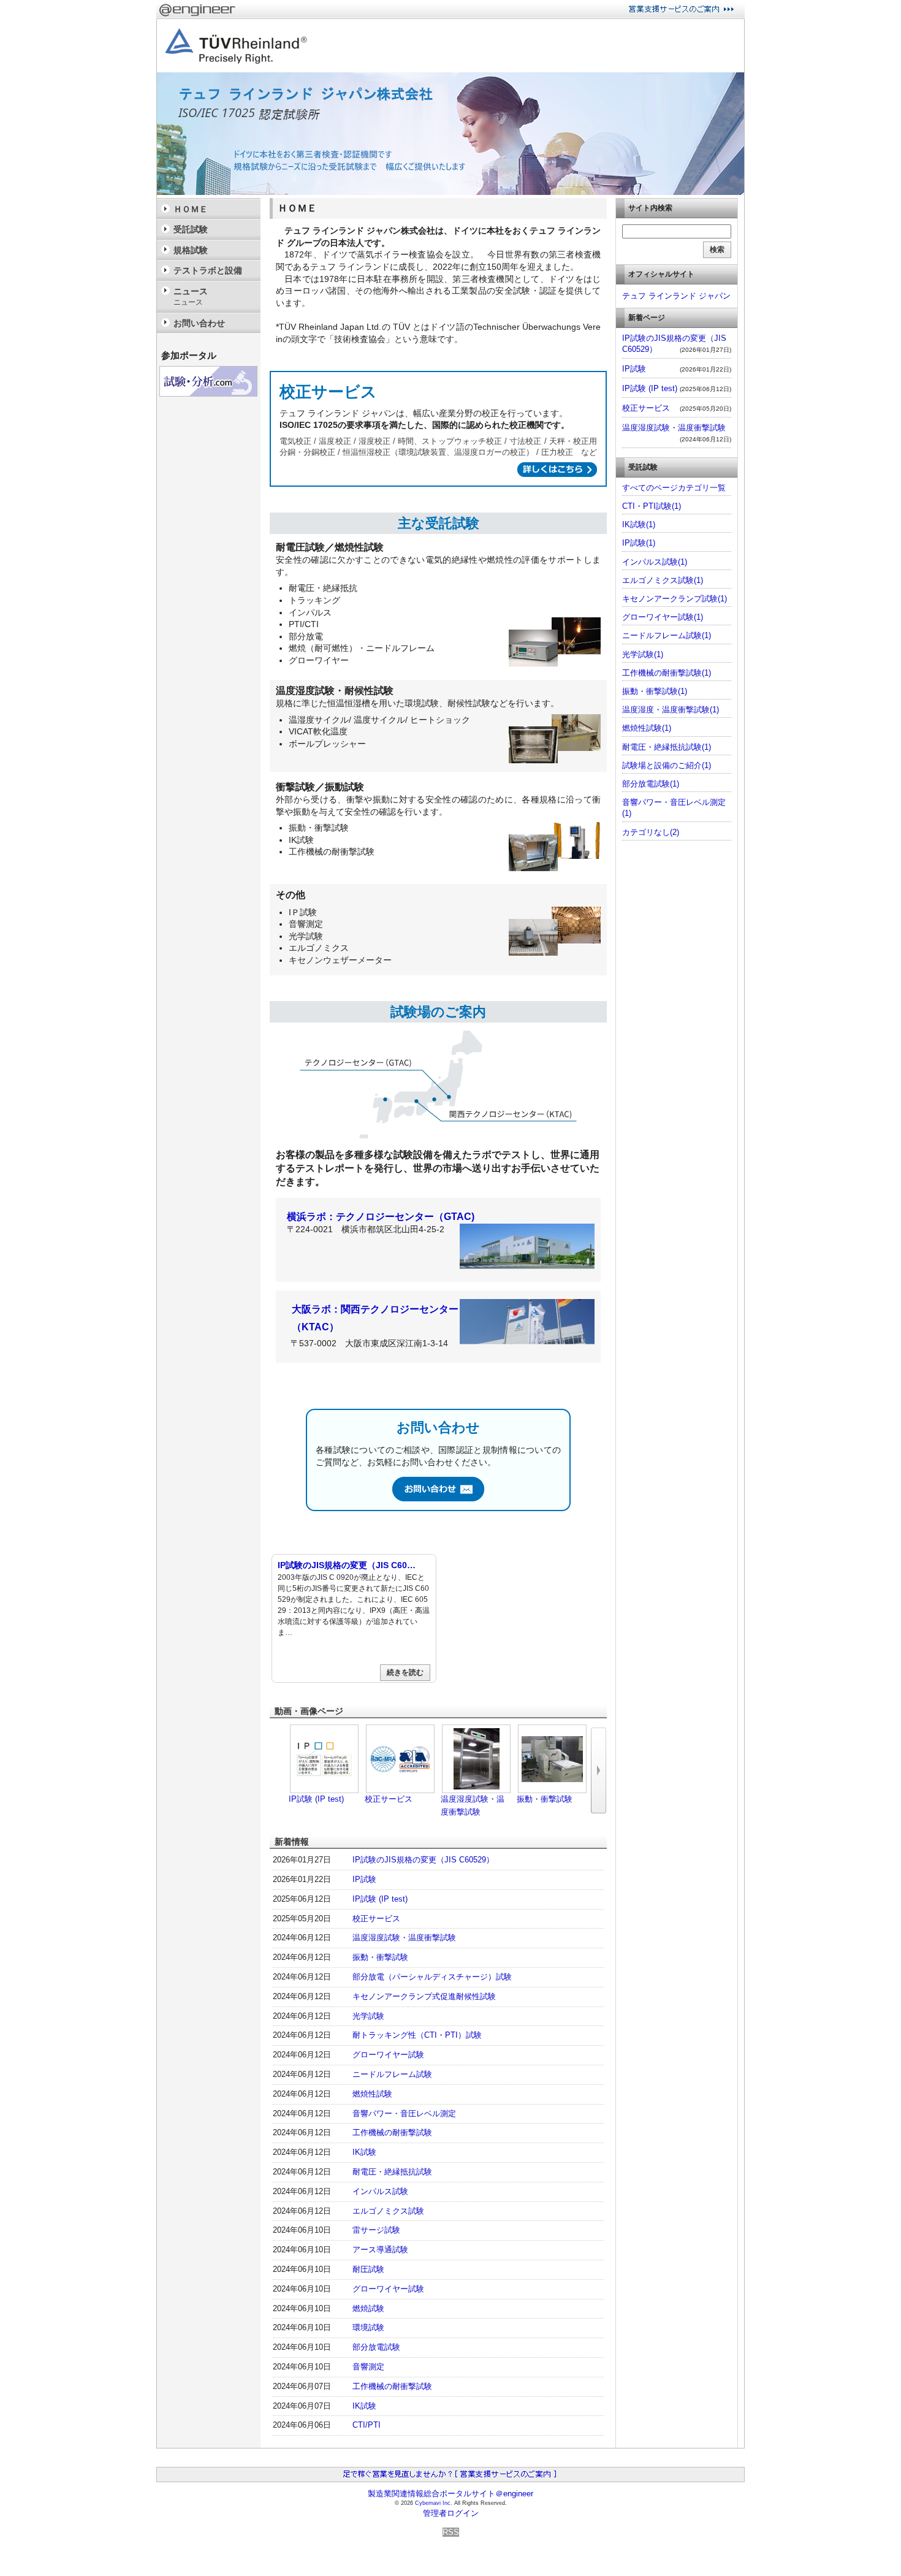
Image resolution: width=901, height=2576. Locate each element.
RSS (451, 2532)
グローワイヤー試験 (388, 2055)
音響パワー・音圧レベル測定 (404, 2113)
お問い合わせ (199, 323)
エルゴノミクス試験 (388, 2211)
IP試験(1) (639, 543)
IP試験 (364, 1879)
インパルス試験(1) (655, 562)
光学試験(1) (643, 654)
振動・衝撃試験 (545, 1799)
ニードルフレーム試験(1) (667, 635)
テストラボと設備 (208, 270)
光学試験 (368, 2016)
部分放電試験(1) (651, 784)
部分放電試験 (376, 2347)
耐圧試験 (368, 2269)
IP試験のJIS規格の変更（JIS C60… (347, 1565)
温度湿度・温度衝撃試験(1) (671, 710)
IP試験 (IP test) (316, 1799)
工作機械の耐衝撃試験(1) (667, 673)
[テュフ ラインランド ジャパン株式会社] (450, 192)
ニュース (191, 296)
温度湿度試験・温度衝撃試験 (404, 1938)
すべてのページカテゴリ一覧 (674, 488)
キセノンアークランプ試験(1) (675, 599)
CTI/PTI (367, 2425)
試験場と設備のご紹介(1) (667, 765)
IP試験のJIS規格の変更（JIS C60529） (423, 1860)
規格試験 (191, 250)
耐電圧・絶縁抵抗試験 (392, 2172)
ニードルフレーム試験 (392, 2074)
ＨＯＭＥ (191, 209)
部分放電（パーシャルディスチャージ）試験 (432, 1977)
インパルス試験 (380, 2191)
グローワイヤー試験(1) (663, 617)
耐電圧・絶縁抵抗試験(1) (667, 747)
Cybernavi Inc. (434, 2503)
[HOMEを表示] (233, 46)
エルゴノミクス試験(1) (663, 580)
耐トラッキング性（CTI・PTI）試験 (417, 2035)
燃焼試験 (368, 2308)
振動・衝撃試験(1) (655, 691)
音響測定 (368, 2367)
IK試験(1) (639, 524)
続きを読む (405, 1672)
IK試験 (364, 2152)
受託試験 (191, 229)
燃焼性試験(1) (647, 728)
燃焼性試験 (372, 2094)
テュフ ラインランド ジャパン (676, 296)
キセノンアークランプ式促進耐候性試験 (424, 1996)
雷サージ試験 (376, 2230)
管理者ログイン (451, 2513)
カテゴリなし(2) (651, 832)
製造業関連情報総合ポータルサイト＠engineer (450, 2494)
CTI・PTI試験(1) (652, 506)
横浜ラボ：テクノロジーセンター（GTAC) (381, 1217)
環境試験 (368, 2327)
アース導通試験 (380, 2250)
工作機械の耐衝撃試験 (392, 2132)
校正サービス (389, 1799)
